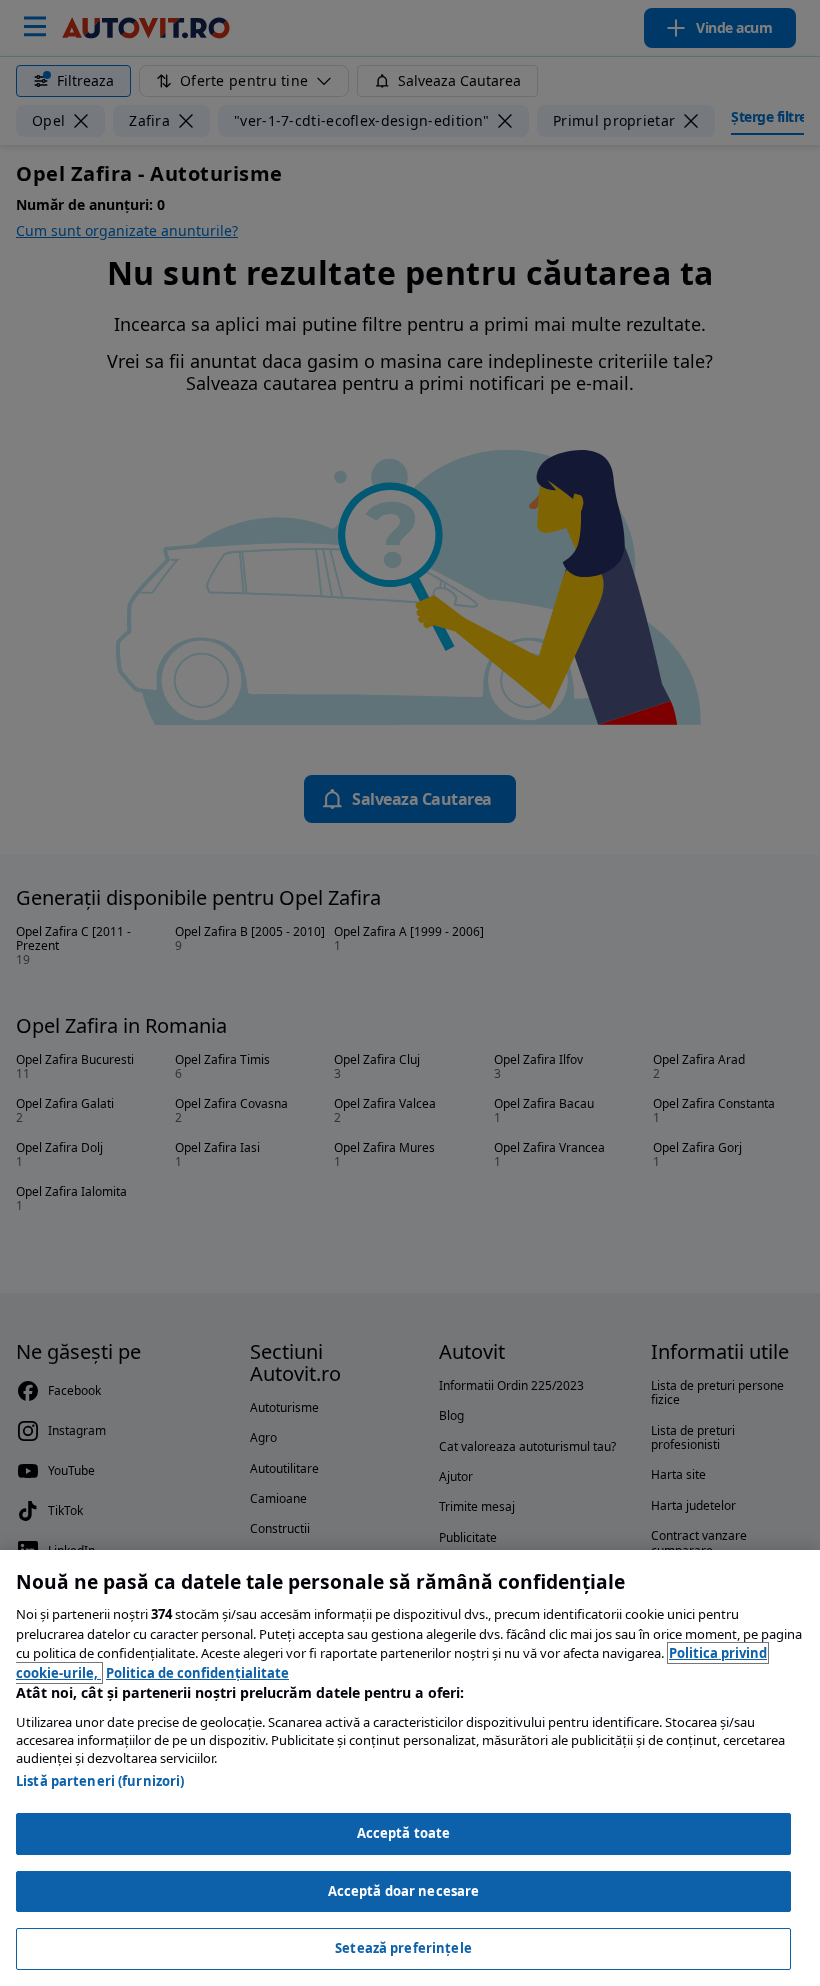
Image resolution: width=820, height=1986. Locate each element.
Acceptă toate (404, 1833)
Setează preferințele (403, 1948)
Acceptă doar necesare (404, 1891)
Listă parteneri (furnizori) (100, 1781)
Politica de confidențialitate (197, 1673)
